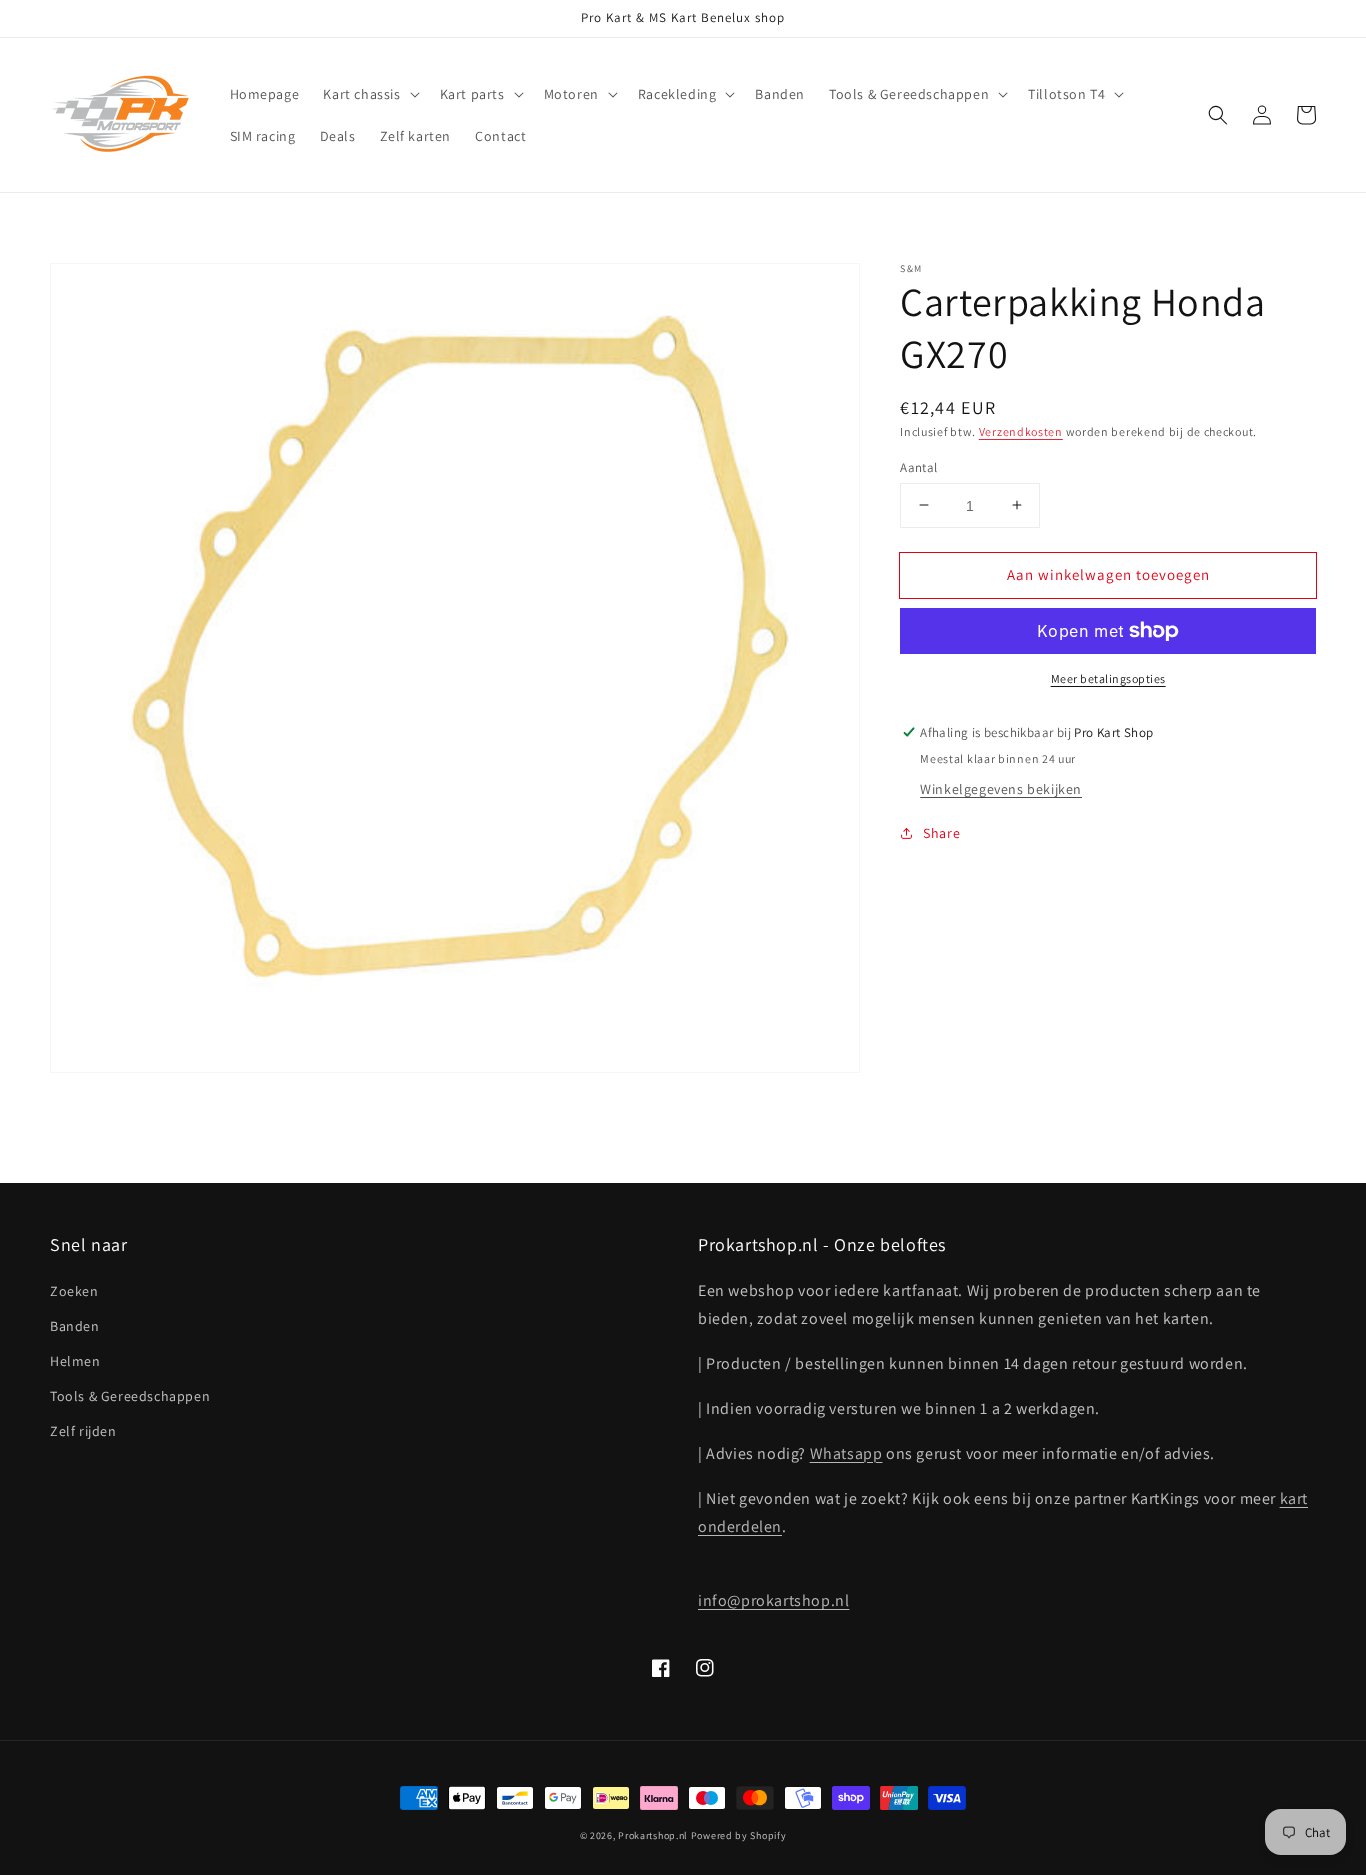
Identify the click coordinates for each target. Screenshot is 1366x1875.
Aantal (918, 466)
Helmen (75, 1361)
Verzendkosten (1021, 431)
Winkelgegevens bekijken (1001, 789)
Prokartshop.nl (653, 1835)
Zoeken (74, 1291)
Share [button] (941, 833)
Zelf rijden (83, 1431)
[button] (369, 94)
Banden (75, 1326)
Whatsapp (846, 1453)
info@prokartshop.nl (773, 1600)
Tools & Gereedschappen (130, 1396)
